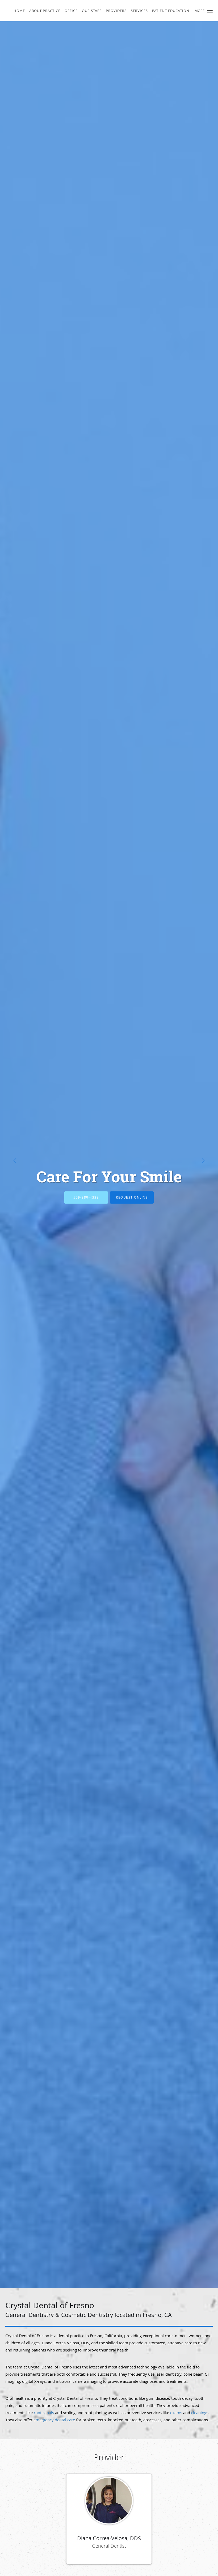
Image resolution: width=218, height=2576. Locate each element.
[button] (210, 11)
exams (176, 2413)
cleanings (200, 2413)
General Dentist (109, 2546)
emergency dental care (54, 2420)
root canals (44, 2413)
